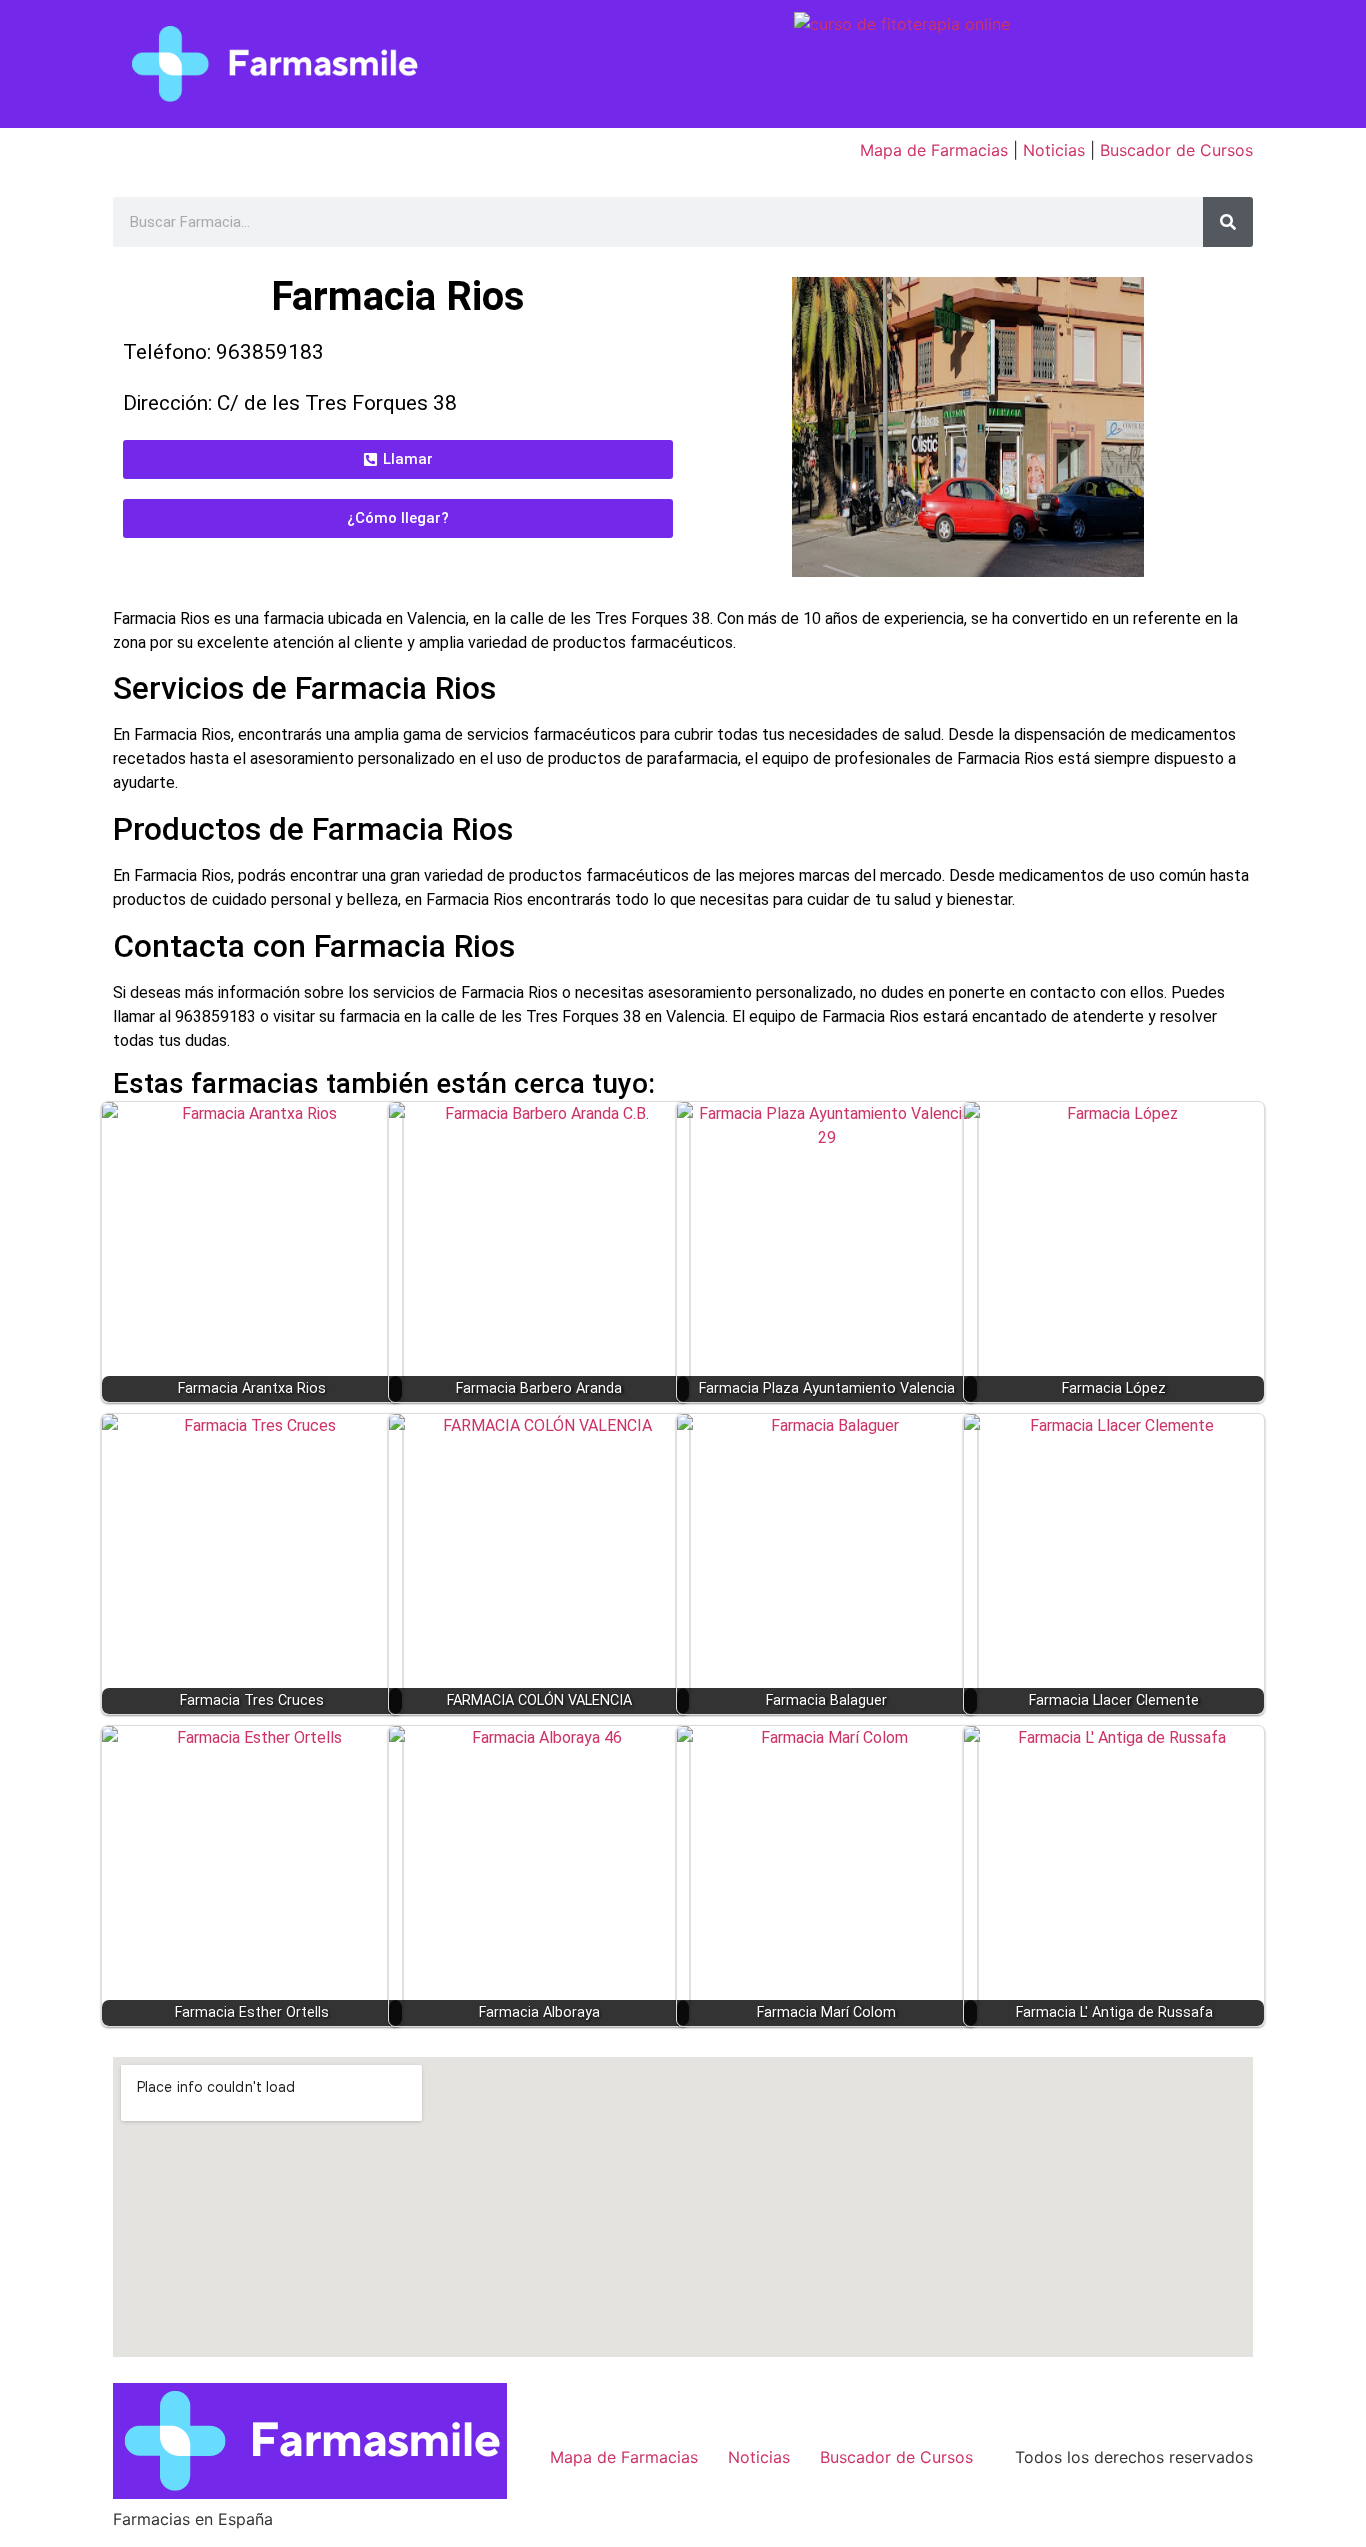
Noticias (1054, 150)
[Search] (1228, 222)
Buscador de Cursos (1176, 150)
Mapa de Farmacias (934, 150)
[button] (398, 459)
